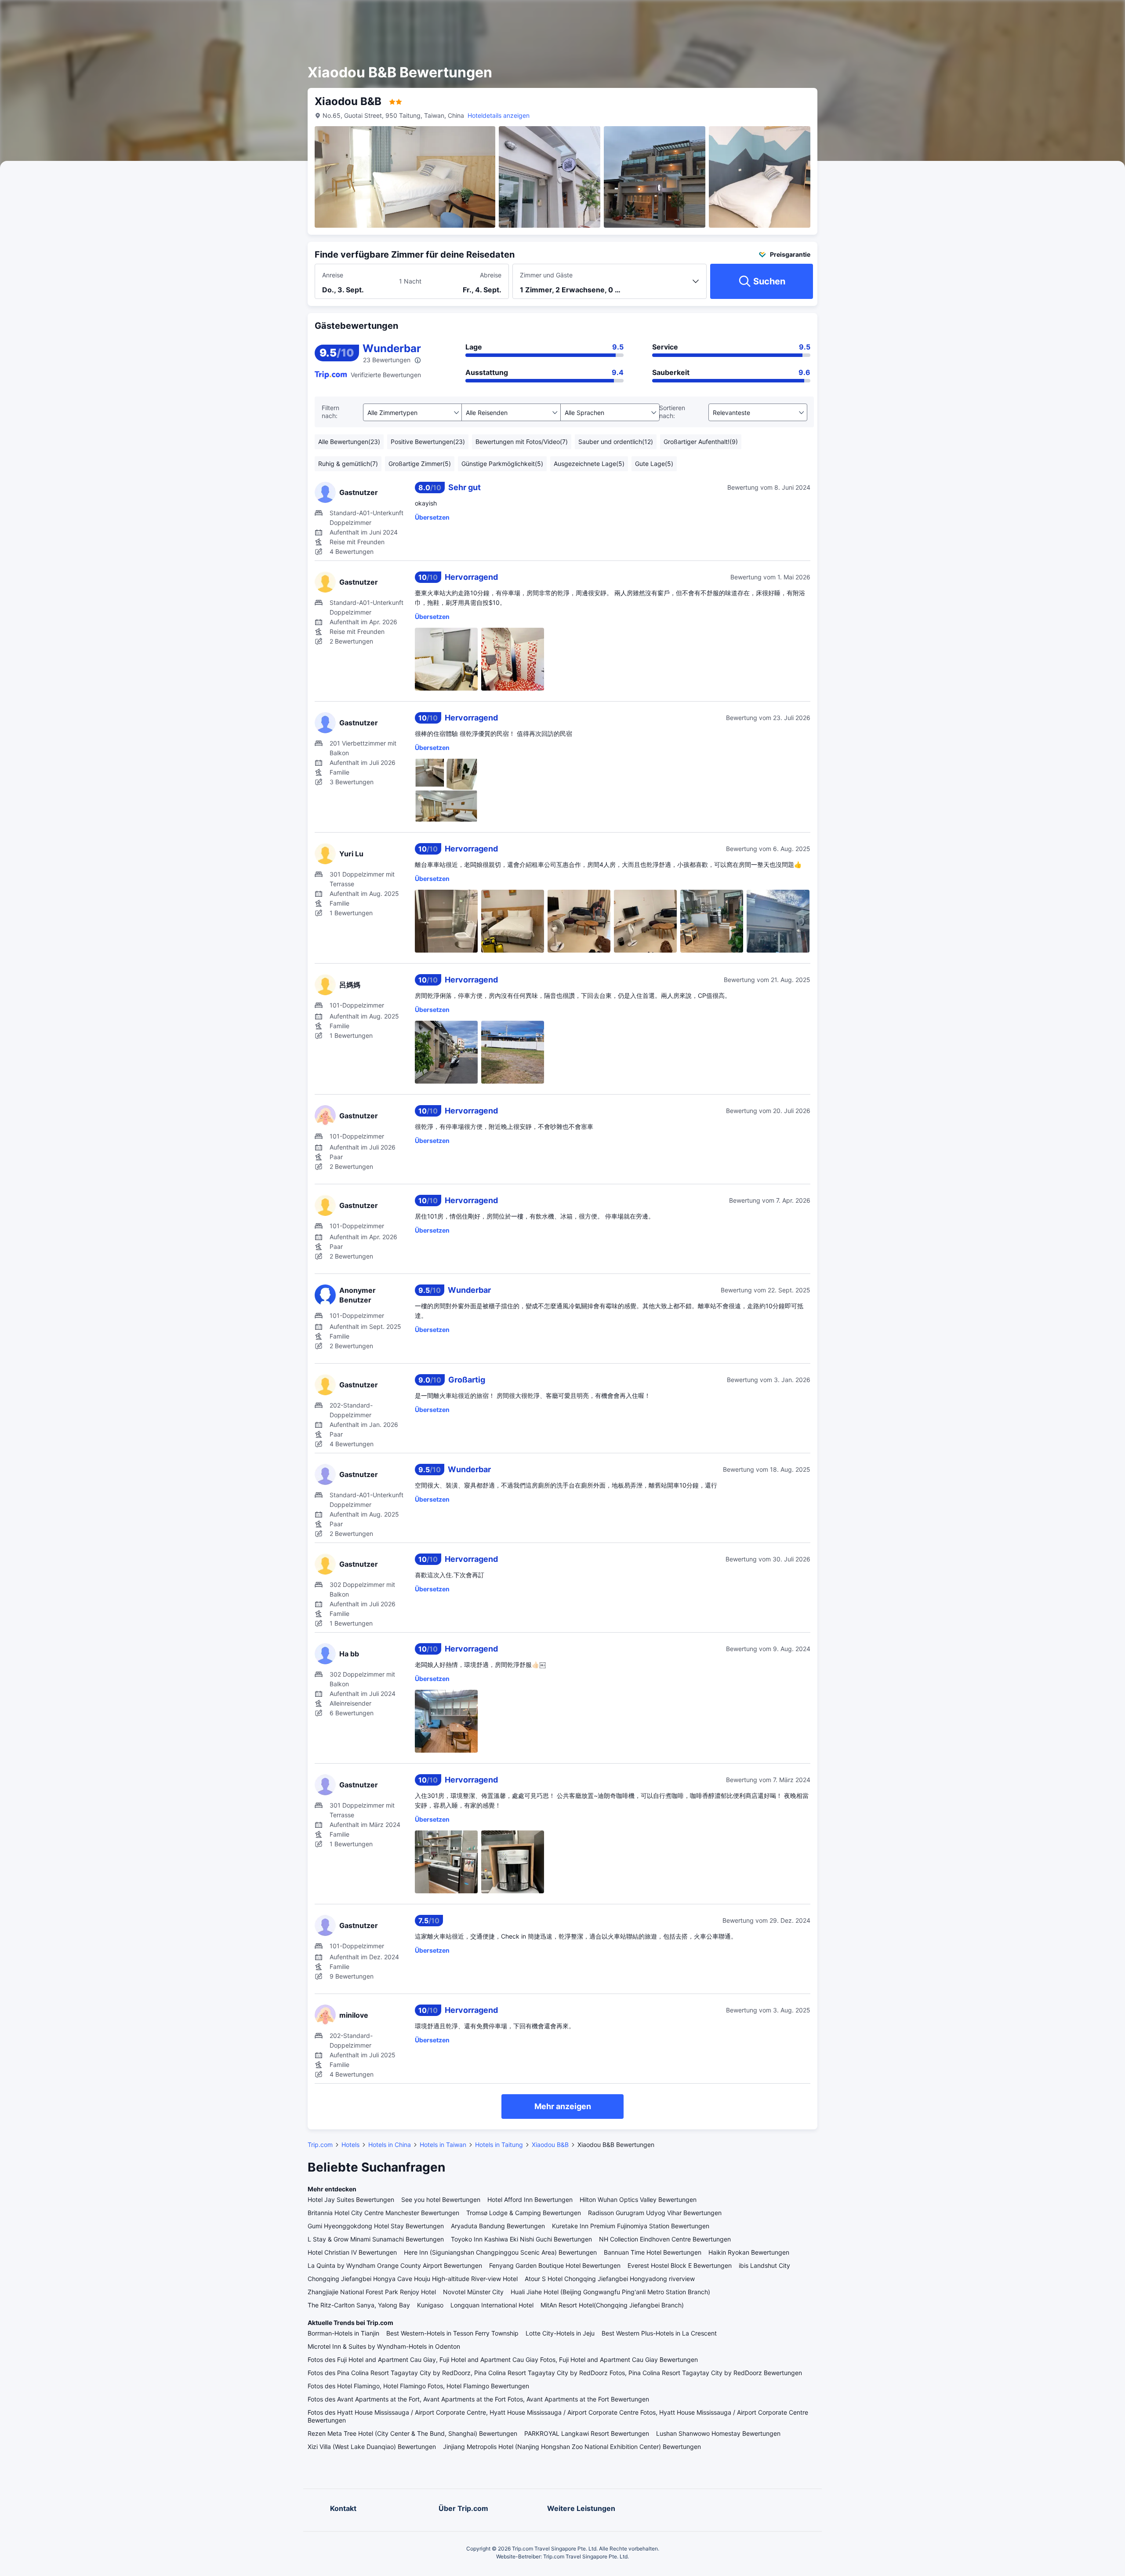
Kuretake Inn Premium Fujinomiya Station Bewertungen (631, 2226)
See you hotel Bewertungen (441, 2199)
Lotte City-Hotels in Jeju (560, 2333)
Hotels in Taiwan (443, 2145)
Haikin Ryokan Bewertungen (749, 2252)
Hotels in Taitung (499, 2145)
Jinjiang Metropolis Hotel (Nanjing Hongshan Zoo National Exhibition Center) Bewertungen (572, 2447)
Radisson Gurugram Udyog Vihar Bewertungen (655, 2213)
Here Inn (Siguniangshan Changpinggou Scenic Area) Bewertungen (500, 2252)
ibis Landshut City (764, 2265)
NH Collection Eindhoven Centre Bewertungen (665, 2239)
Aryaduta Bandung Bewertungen (498, 2226)
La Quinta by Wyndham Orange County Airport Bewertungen (395, 2265)
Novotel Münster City (473, 2292)
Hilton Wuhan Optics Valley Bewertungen (638, 2199)
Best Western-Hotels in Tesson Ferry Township (452, 2333)
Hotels (350, 2145)
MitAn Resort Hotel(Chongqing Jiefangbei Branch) (612, 2305)
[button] (909, 15)
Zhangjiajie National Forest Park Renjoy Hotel (372, 2292)
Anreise (333, 275)
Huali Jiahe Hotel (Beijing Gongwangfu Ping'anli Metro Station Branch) (610, 2292)
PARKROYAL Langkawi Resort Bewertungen (587, 2433)
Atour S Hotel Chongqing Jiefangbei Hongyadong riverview (610, 2279)
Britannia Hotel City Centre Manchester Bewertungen (383, 2213)
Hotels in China (390, 2145)
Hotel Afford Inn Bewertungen (530, 2199)
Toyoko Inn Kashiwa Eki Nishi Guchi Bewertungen (521, 2239)
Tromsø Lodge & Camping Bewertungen (524, 2213)
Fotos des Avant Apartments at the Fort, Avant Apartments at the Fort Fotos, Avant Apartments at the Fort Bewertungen (478, 2399)
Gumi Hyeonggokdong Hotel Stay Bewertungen (376, 2226)
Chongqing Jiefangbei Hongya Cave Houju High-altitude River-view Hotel (413, 2279)
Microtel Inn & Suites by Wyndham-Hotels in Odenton (384, 2346)
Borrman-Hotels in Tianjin (343, 2333)
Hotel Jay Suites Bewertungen (351, 2199)
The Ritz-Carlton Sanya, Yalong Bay (359, 2305)
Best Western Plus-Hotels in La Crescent (659, 2333)
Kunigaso (430, 2305)
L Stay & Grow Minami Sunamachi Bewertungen (376, 2239)
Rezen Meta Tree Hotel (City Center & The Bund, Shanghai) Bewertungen (412, 2433)
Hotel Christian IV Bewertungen (352, 2252)
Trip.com (320, 2145)
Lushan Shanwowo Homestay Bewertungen (718, 2433)
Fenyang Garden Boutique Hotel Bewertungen (555, 2265)
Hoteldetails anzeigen (499, 115)
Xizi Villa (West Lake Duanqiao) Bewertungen (372, 2447)
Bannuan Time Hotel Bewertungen (653, 2252)
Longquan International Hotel (492, 2305)
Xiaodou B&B (550, 2145)
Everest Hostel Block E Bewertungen (680, 2265)
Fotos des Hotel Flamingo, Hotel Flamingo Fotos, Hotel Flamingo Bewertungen (418, 2386)
